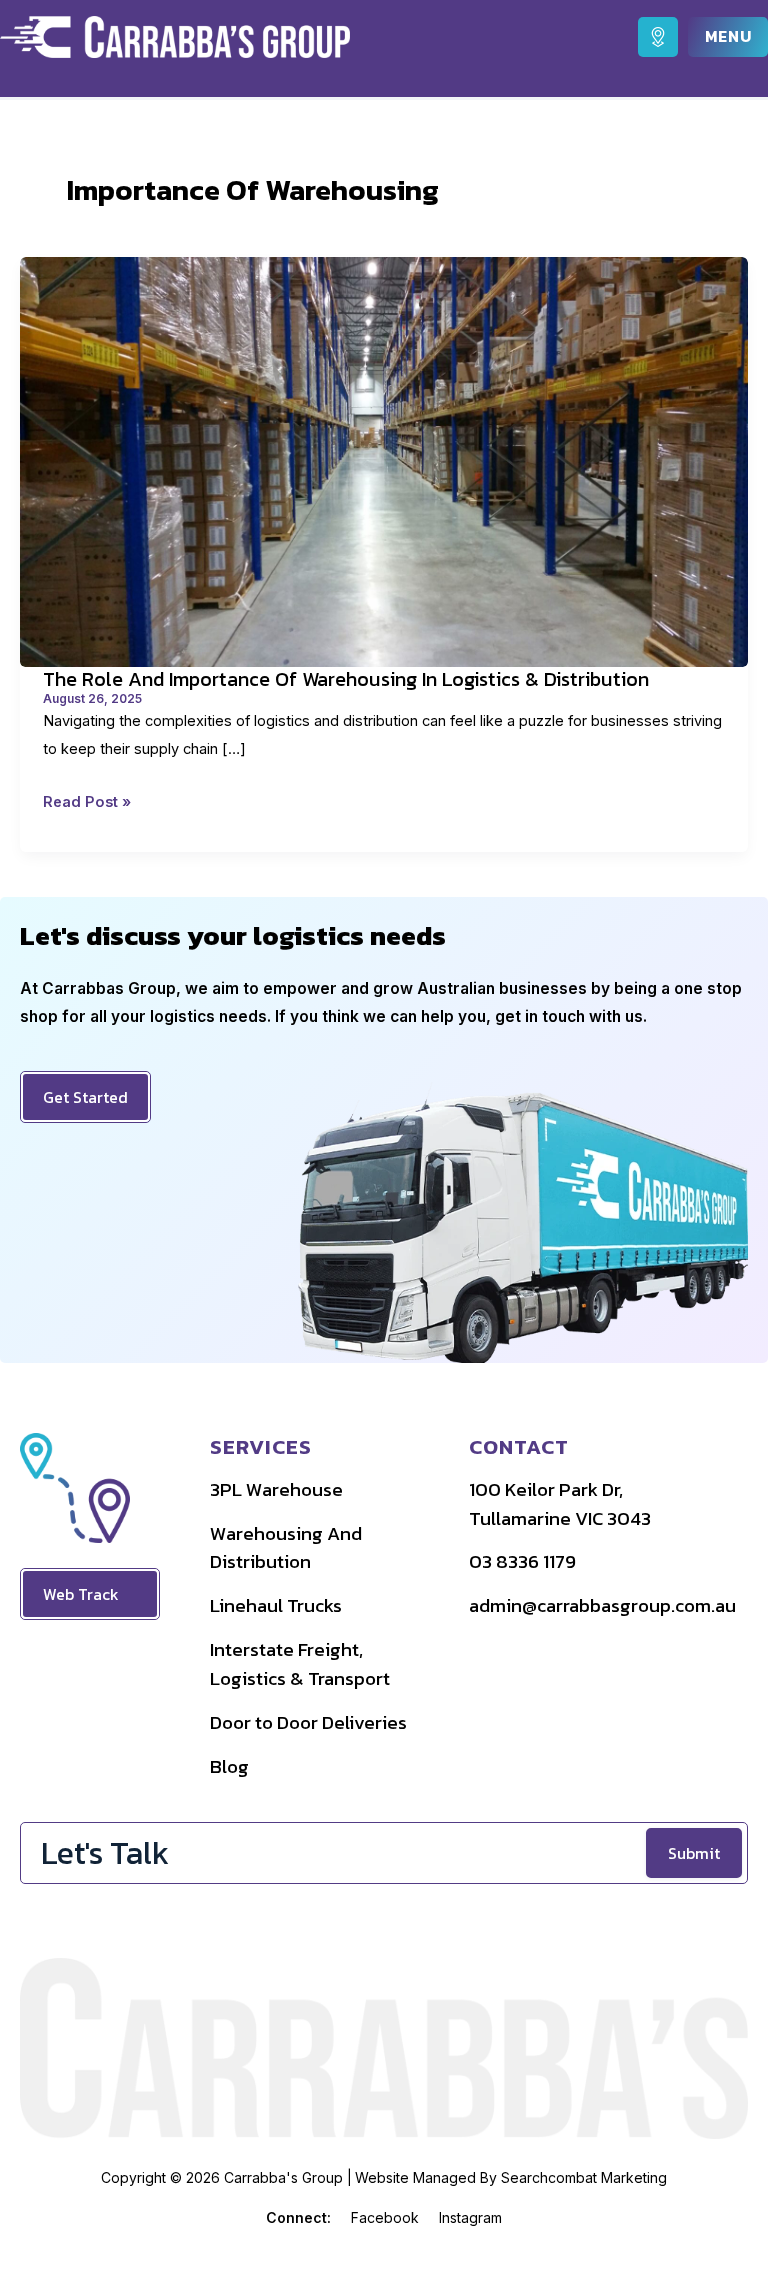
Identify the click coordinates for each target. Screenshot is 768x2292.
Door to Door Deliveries (308, 1722)
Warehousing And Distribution (286, 1548)
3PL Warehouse (276, 1489)
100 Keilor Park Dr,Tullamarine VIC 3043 (560, 1504)
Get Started (85, 1097)
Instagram (470, 2217)
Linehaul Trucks (276, 1605)
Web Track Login (81, 1600)
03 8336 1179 (522, 1561)
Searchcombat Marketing (584, 2177)
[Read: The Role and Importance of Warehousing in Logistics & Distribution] (384, 460)
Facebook (385, 2217)
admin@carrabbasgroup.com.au (602, 1605)
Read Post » (87, 804)
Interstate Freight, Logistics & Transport (300, 1664)
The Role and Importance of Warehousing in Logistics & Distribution (346, 679)
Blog (229, 1766)
